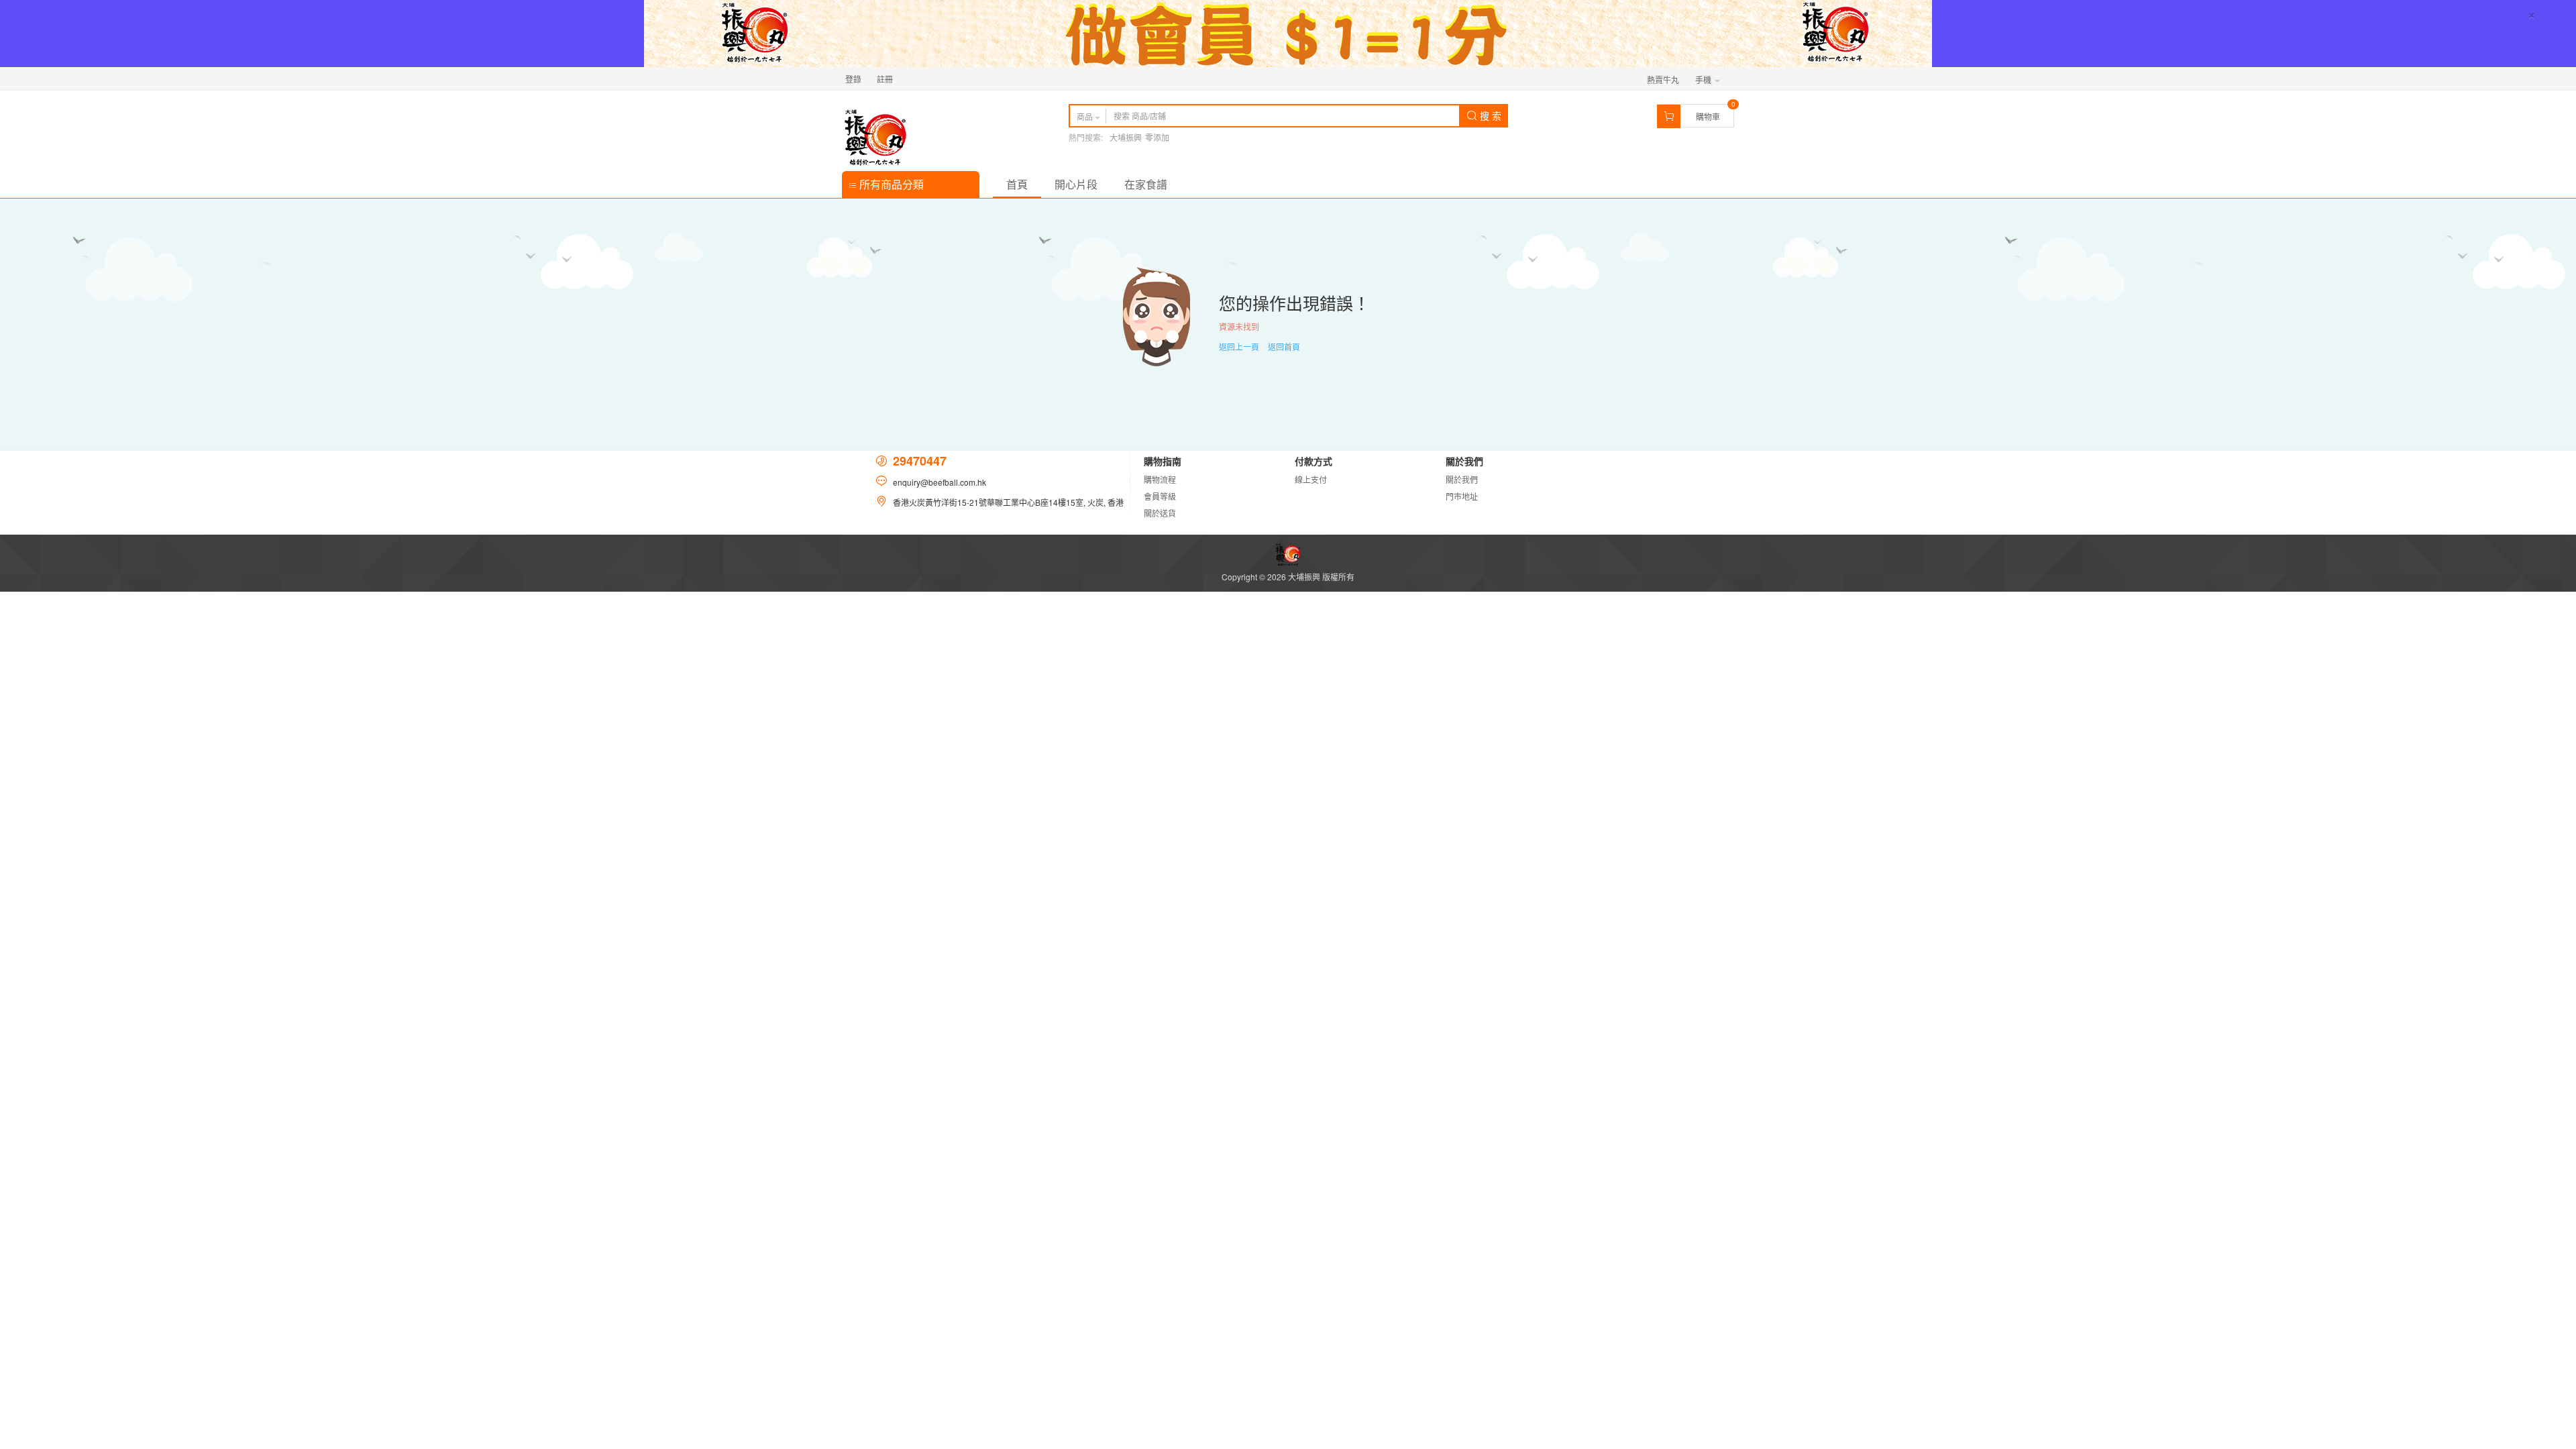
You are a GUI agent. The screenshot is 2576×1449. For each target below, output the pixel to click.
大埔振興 (1126, 137)
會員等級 (1160, 496)
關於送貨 (1160, 513)
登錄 (853, 79)
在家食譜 (1146, 184)
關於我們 (1462, 479)
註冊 (885, 79)
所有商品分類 (890, 184)
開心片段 (1076, 184)
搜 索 (1489, 115)
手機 (1704, 79)
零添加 (1157, 137)
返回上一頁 (1239, 346)
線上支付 (1311, 479)
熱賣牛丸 (1663, 79)
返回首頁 (1284, 346)
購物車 (1708, 116)
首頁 (1017, 184)
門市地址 (1462, 496)
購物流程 (1160, 479)
